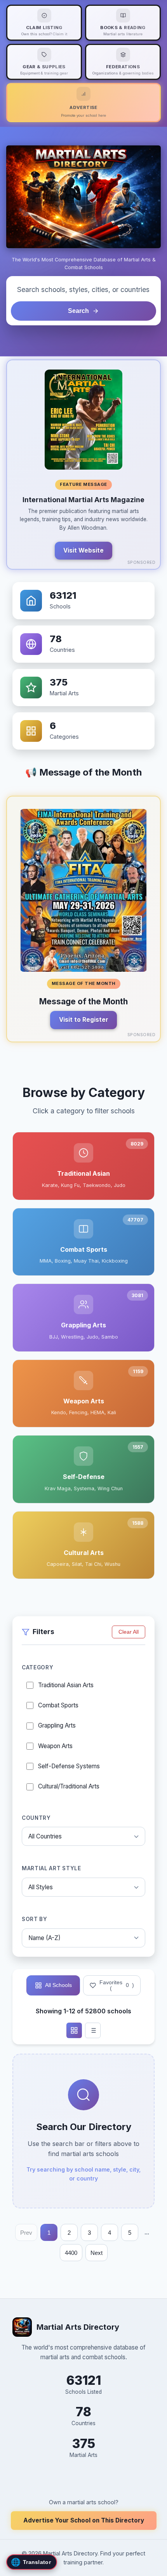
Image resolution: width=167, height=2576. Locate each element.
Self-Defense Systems (69, 1766)
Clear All (129, 1632)
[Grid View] (74, 2030)
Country (36, 1818)
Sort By (35, 1919)
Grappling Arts (57, 1725)
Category (37, 1667)
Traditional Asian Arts (66, 1685)
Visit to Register (84, 1020)
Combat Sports (58, 1705)
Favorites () (117, 1985)
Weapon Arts (55, 1746)
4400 (71, 2253)
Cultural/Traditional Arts (69, 1786)
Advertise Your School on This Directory (84, 2520)
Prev (26, 2233)
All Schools (58, 1985)
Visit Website (83, 550)
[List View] (93, 2030)
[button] (83, 465)
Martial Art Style (51, 1868)
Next (97, 2253)
